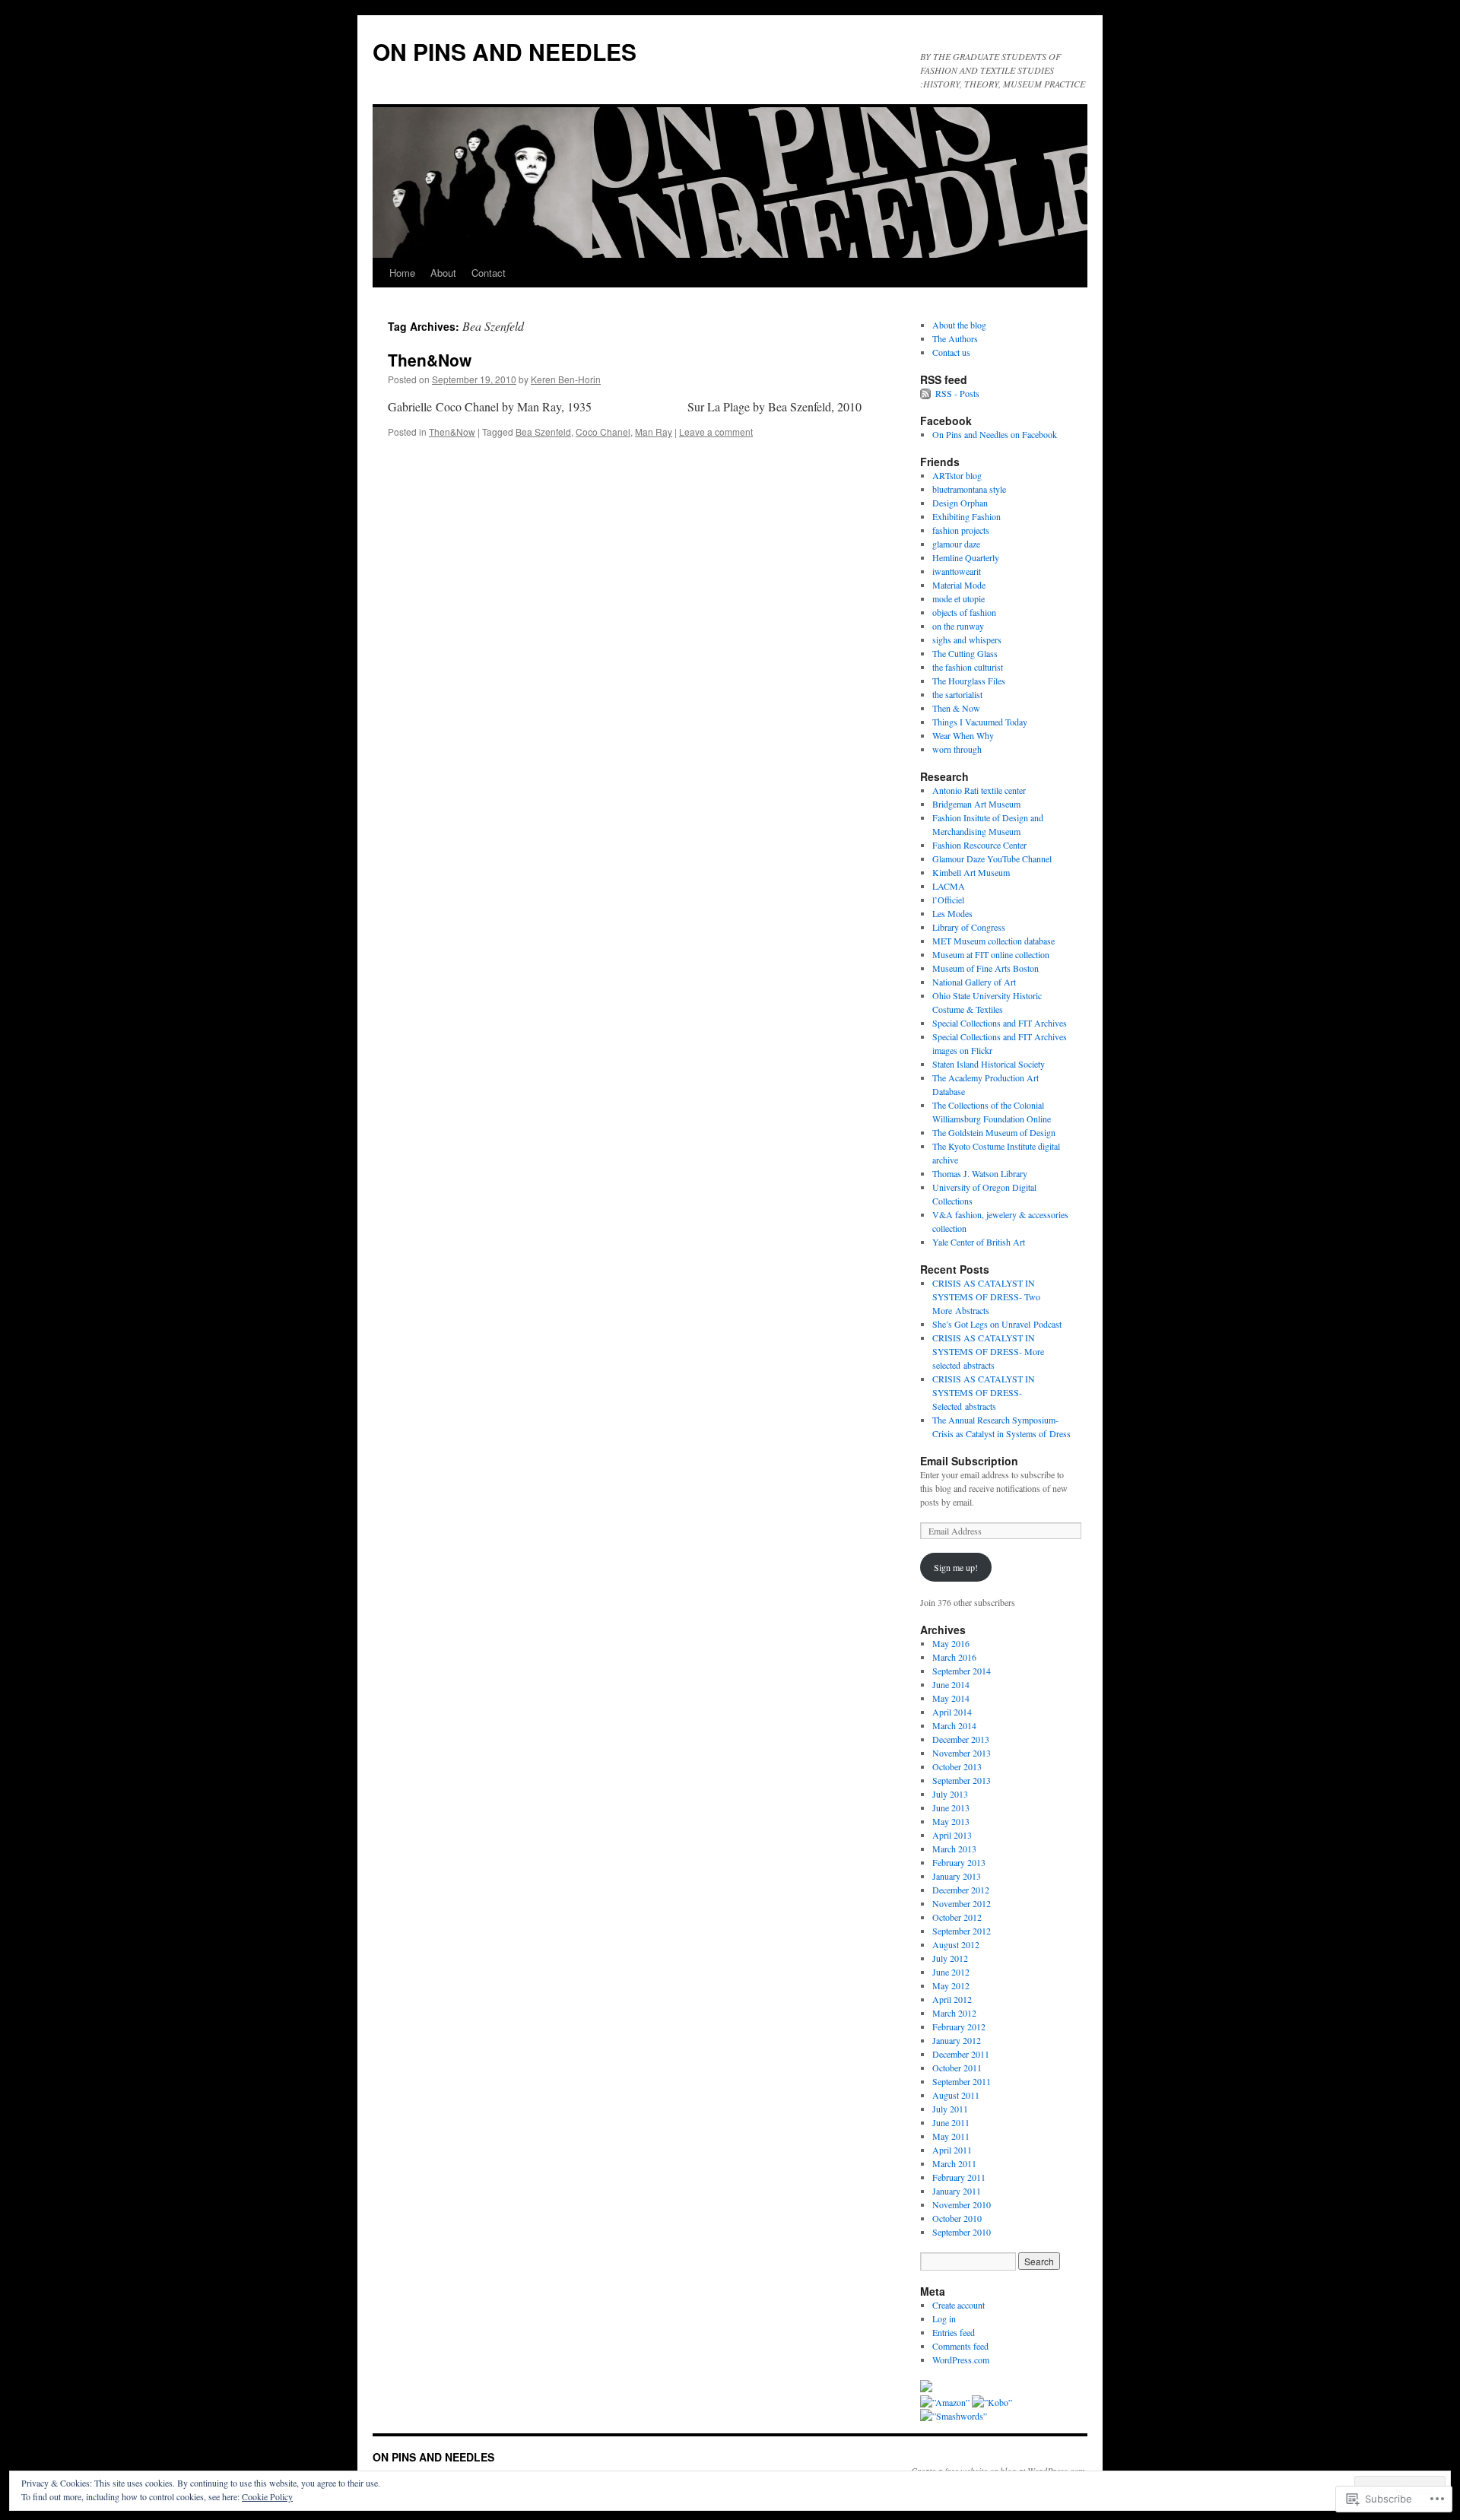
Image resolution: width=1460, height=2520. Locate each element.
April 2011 (952, 2150)
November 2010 (962, 2204)
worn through (957, 749)
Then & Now (956, 708)
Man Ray (654, 432)
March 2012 (954, 2013)
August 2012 (956, 1944)
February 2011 (959, 2177)
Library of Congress (969, 927)
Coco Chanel (603, 432)
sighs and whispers (967, 640)
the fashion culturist (968, 667)
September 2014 (962, 1671)
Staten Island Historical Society (989, 1064)
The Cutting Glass (965, 653)
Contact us (951, 352)
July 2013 (950, 1794)
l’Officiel (948, 900)
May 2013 (951, 1821)
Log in (944, 2318)
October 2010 (957, 2218)
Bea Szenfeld (543, 432)
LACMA (949, 886)
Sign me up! (956, 1567)
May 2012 (951, 1985)
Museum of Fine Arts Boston (985, 968)
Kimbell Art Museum (971, 872)
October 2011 (957, 2068)
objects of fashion (964, 612)
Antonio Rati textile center (979, 790)
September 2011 (962, 2081)
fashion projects (961, 530)
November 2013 (962, 1753)
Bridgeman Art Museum (976, 804)
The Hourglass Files (969, 681)
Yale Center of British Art (979, 1242)
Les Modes (952, 913)
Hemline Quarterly (966, 557)
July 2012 (950, 1958)
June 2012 (951, 1972)
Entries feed (954, 2332)
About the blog (959, 325)
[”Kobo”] (992, 2402)
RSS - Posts (957, 393)
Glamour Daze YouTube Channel (992, 859)
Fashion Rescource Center (979, 845)
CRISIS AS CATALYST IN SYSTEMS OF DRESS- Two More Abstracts (986, 1296)
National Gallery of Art (974, 982)
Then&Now (430, 360)
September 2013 (962, 1780)
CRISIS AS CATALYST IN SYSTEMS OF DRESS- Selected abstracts (984, 1392)
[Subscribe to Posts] (926, 393)
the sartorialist (957, 694)
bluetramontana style (969, 489)
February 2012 (959, 2026)
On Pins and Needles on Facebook (995, 434)
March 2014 (954, 1725)
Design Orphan (960, 503)
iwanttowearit (957, 571)
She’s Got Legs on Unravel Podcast (997, 1324)
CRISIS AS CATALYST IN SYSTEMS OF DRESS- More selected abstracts (988, 1351)
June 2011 (951, 2122)
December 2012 (961, 1890)
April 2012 (952, 1999)
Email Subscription (969, 1461)
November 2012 (962, 1903)
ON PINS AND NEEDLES (505, 51)
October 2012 (957, 1917)
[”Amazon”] (946, 2402)
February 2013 (959, 1862)
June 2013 (951, 1807)
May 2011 (951, 2136)
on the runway (958, 626)
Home (402, 273)
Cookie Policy (267, 2496)
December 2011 (961, 2054)
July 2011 (950, 2109)
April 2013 (952, 1835)
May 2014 (951, 1698)
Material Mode (959, 585)
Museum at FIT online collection (991, 954)
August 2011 (956, 2095)
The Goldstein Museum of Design (994, 1132)
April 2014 (952, 1712)
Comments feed (960, 2346)
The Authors (955, 338)
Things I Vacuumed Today (980, 722)
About (443, 273)
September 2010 (962, 2232)
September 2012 (962, 1931)
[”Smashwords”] (954, 2416)
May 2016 (951, 1643)
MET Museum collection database (993, 941)
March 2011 (954, 2163)
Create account (959, 2305)
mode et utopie (959, 598)
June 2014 (951, 1684)
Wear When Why (963, 735)
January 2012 (957, 2040)
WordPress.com (961, 2360)
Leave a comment (716, 432)
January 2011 (957, 2191)
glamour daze (956, 544)
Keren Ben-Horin (566, 379)
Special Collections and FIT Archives (1000, 1023)
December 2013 (961, 1739)
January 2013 (957, 1876)
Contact (489, 273)
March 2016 (954, 1657)
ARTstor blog (957, 475)
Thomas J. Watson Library (980, 1173)
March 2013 (954, 1849)
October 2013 (957, 1766)
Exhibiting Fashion (966, 516)
